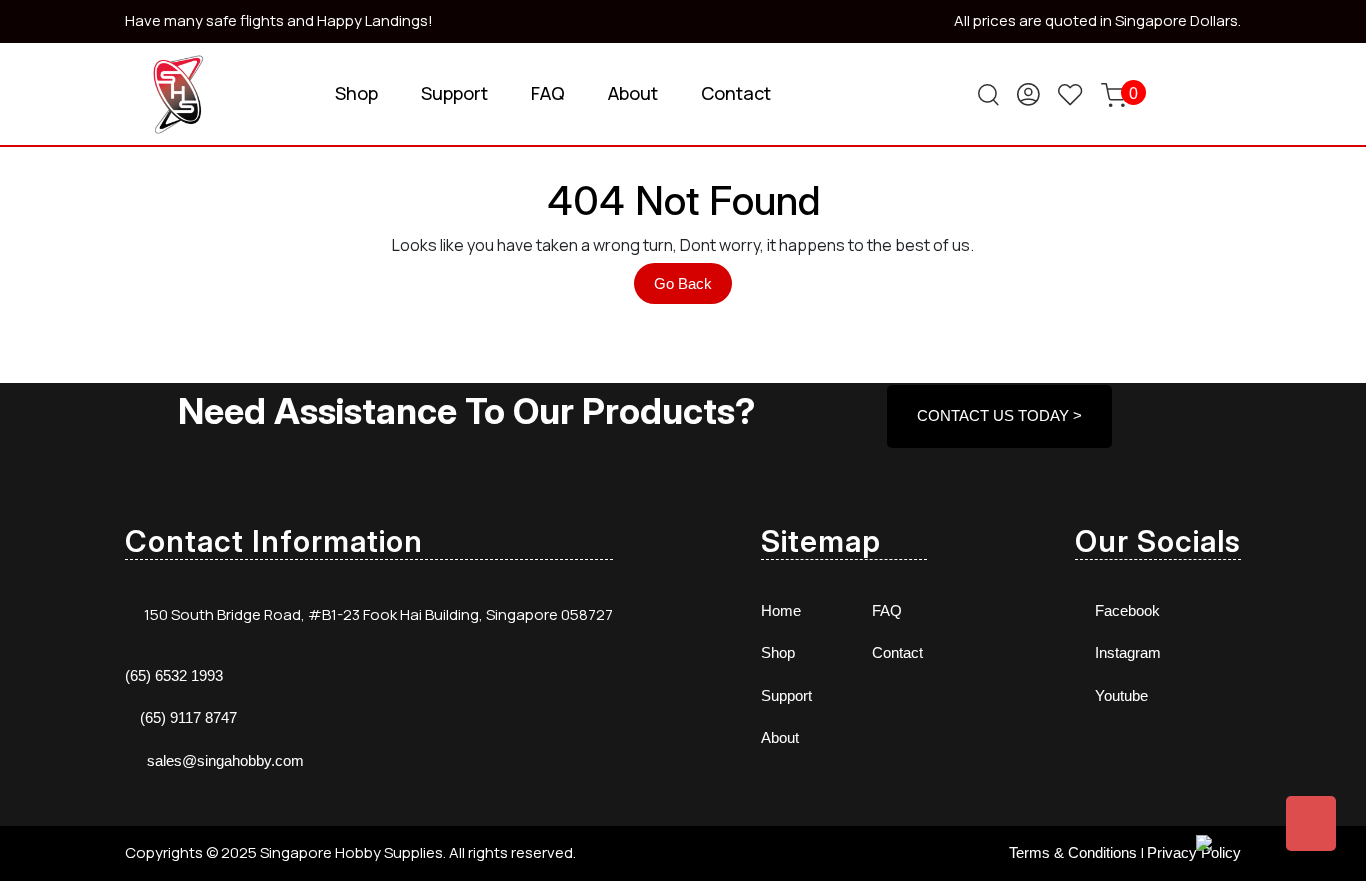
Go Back (693, 289)
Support (454, 93)
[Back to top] (1311, 823)
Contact (736, 93)
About (633, 93)
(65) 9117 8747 (188, 717)
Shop (356, 93)
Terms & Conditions (1073, 852)
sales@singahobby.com (225, 760)
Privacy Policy (1194, 852)
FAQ (548, 93)
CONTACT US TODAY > (999, 415)
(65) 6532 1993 (174, 675)
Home (781, 610)
